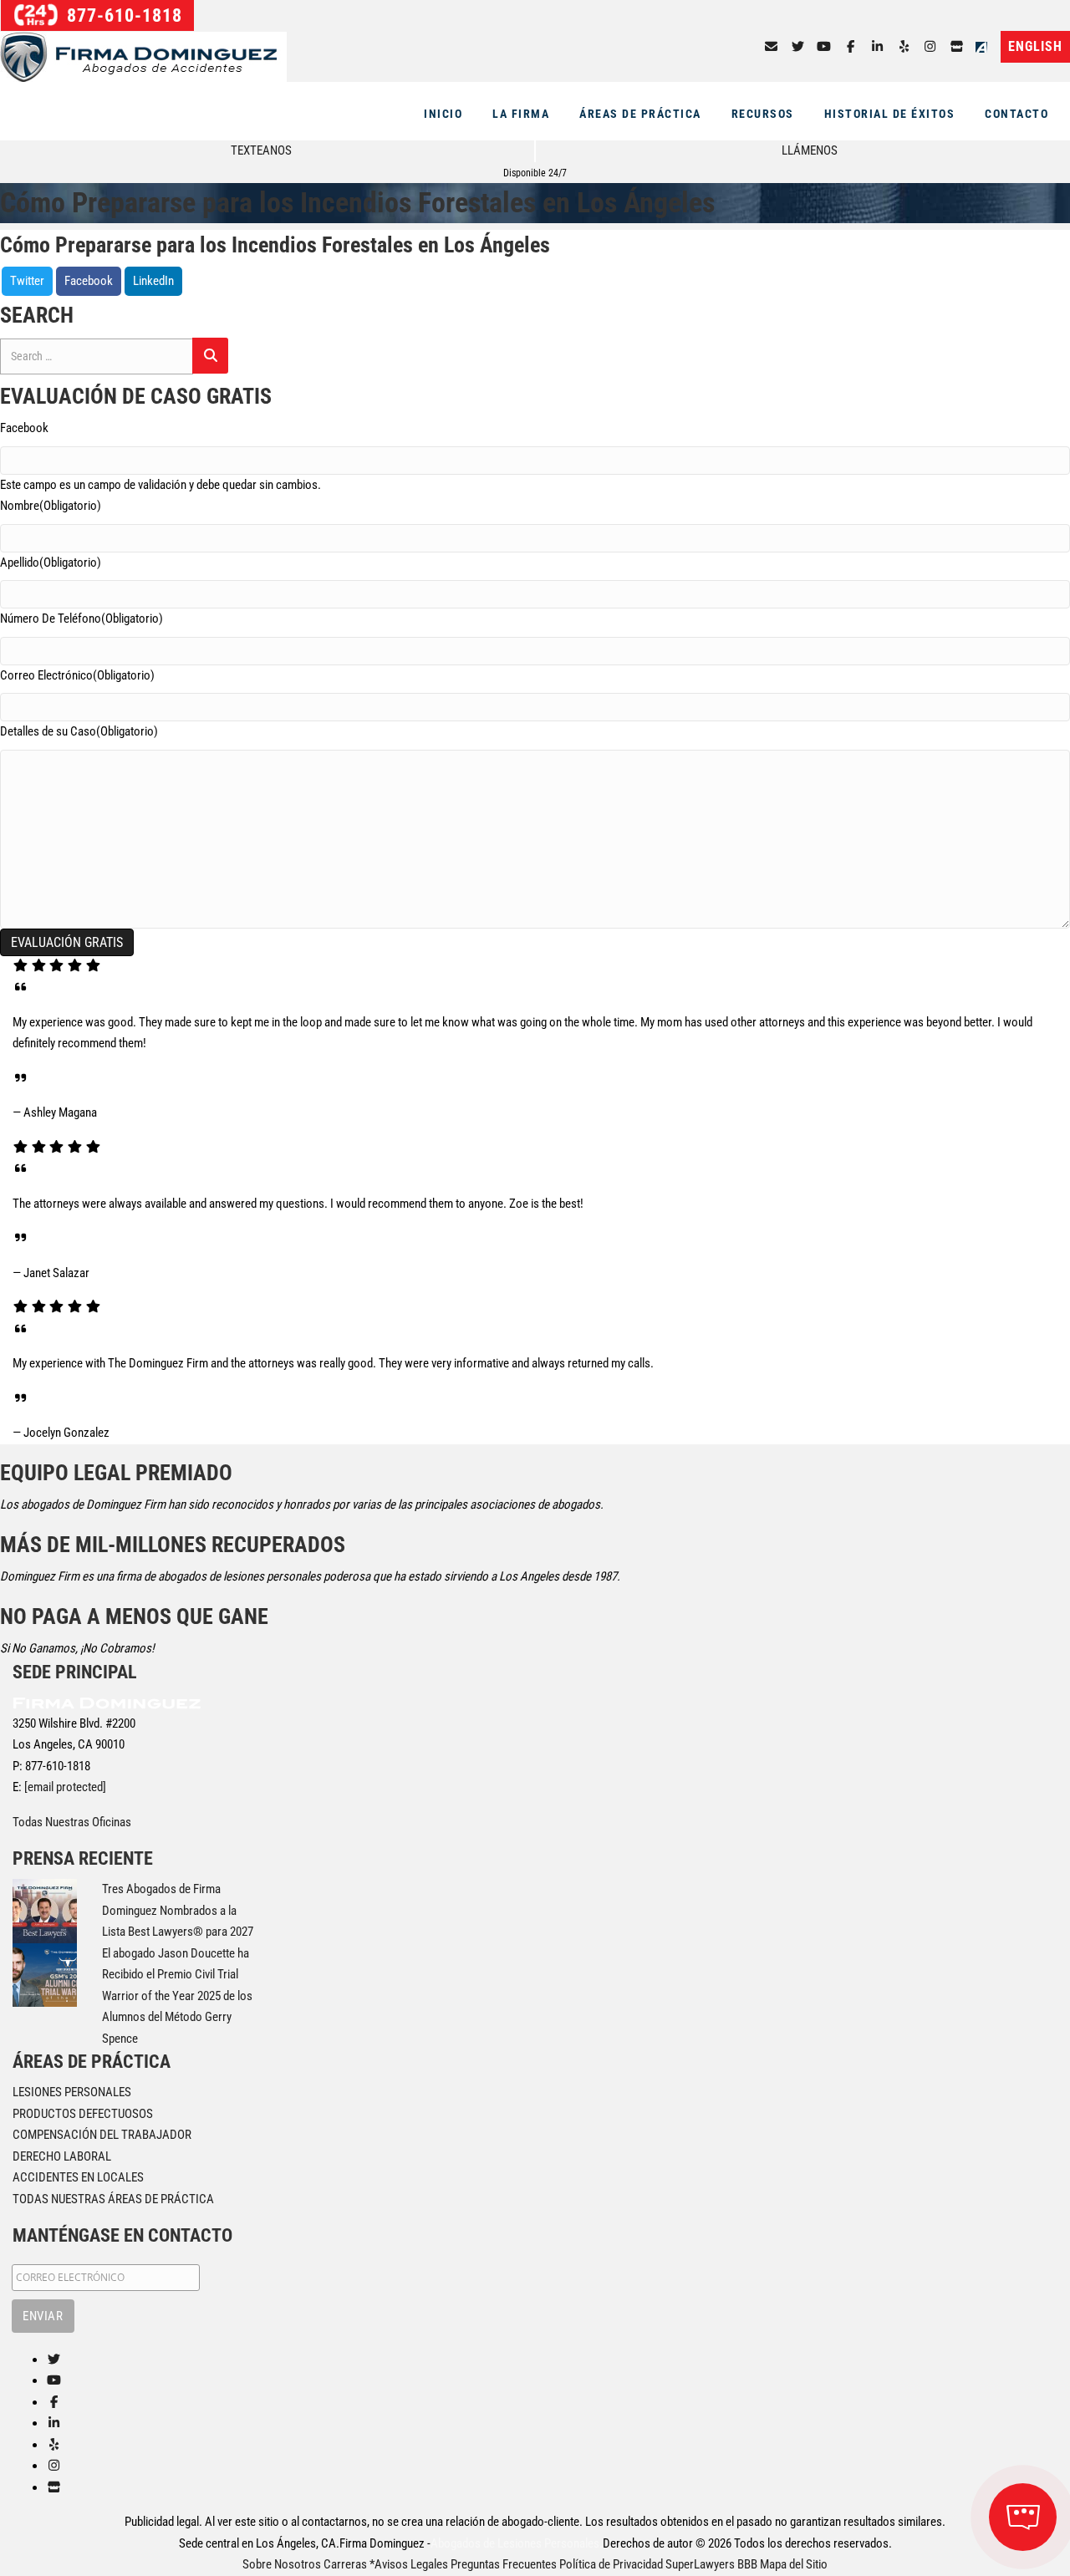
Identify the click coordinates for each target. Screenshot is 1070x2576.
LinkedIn (153, 281)
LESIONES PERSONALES (72, 2092)
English (1035, 46)
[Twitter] (798, 47)
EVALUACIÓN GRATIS (67, 942)
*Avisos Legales (409, 2564)
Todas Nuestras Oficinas (72, 1822)
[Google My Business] (957, 47)
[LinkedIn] (877, 47)
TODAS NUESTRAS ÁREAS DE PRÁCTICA (113, 2199)
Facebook (89, 281)
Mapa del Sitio (794, 2564)
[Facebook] (851, 47)
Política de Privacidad (611, 2564)
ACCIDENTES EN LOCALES (78, 2177)
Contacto (1016, 114)
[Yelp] (904, 47)
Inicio (443, 114)
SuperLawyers (700, 2564)
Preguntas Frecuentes (504, 2564)
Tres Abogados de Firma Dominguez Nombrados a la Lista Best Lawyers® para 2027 (178, 1910)
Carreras (345, 2564)
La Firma (521, 114)
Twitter (27, 281)
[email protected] (65, 1787)
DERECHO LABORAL (62, 2156)
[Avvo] (985, 47)
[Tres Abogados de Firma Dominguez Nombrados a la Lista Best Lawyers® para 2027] (45, 1910)
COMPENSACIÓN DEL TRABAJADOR (102, 2135)
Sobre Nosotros (282, 2564)
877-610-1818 (122, 15)
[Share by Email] (771, 47)
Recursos (763, 114)
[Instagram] (931, 47)
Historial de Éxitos (890, 114)
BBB (747, 2564)
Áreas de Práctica (640, 114)
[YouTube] (825, 47)
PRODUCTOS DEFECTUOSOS (83, 2114)
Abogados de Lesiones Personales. (517, 2543)
